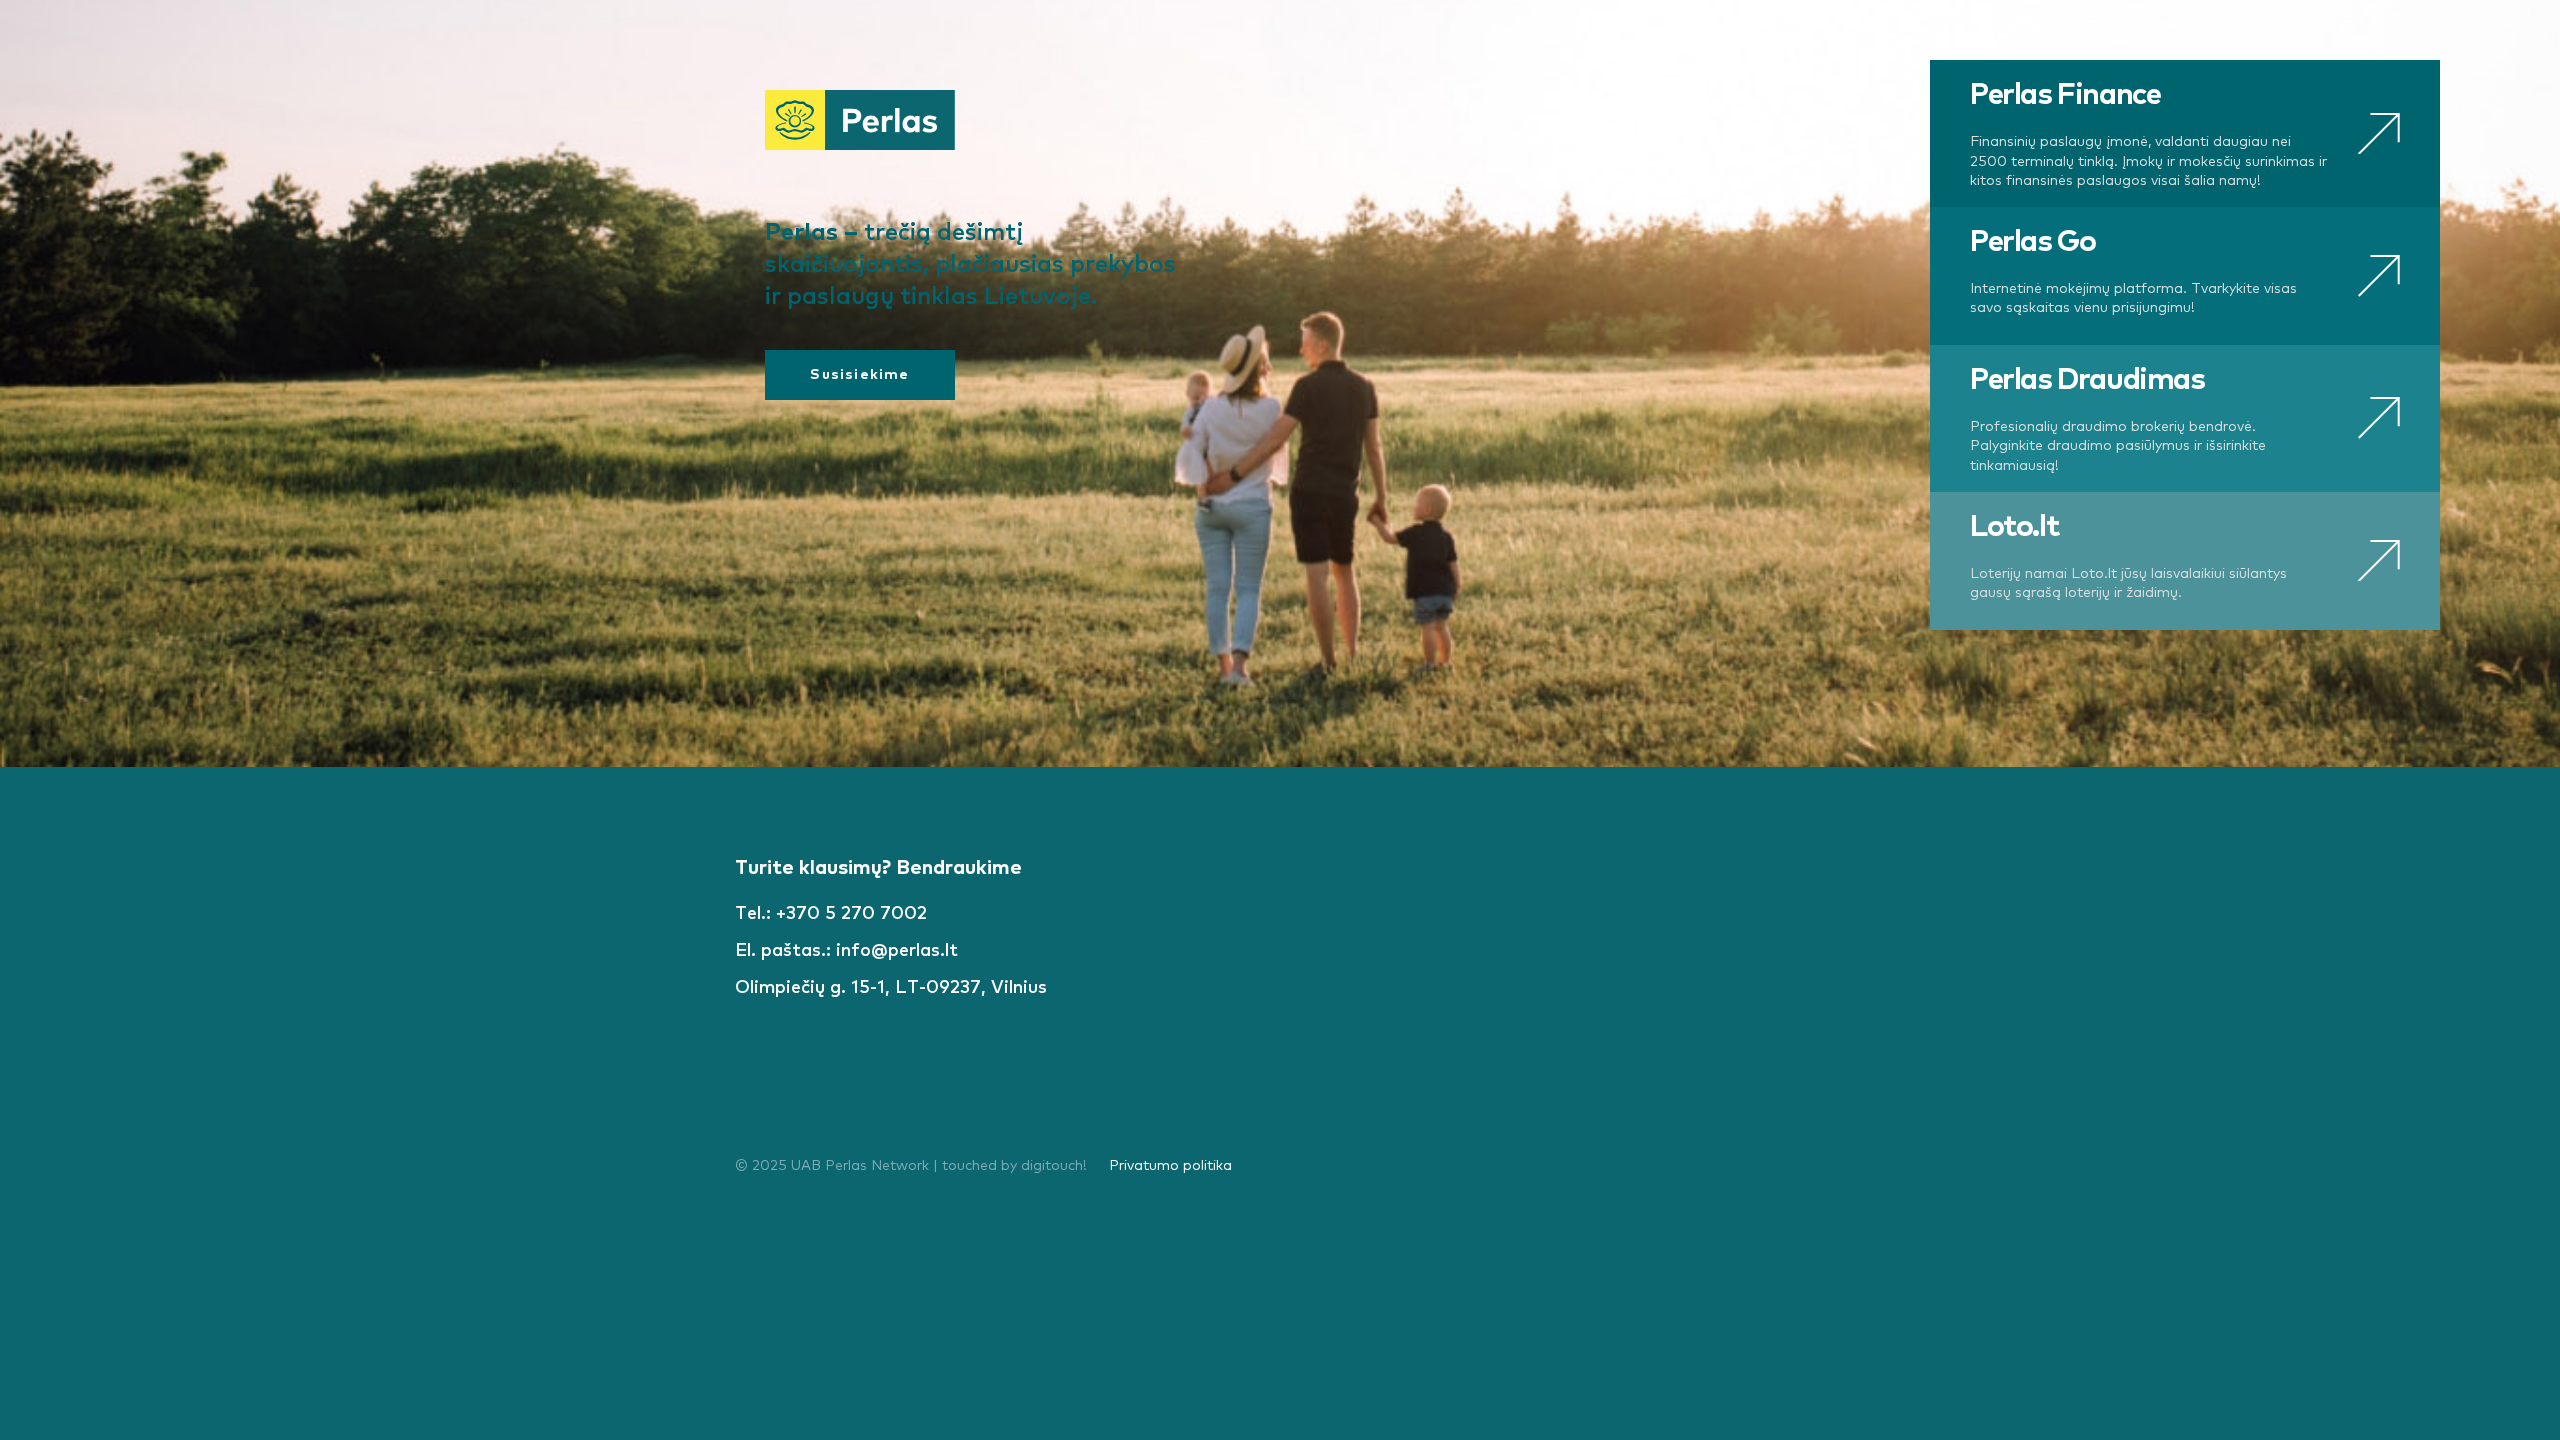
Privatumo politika (1170, 1166)
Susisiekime (859, 375)
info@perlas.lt (897, 951)
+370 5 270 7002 (851, 914)
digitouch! (1054, 1166)
